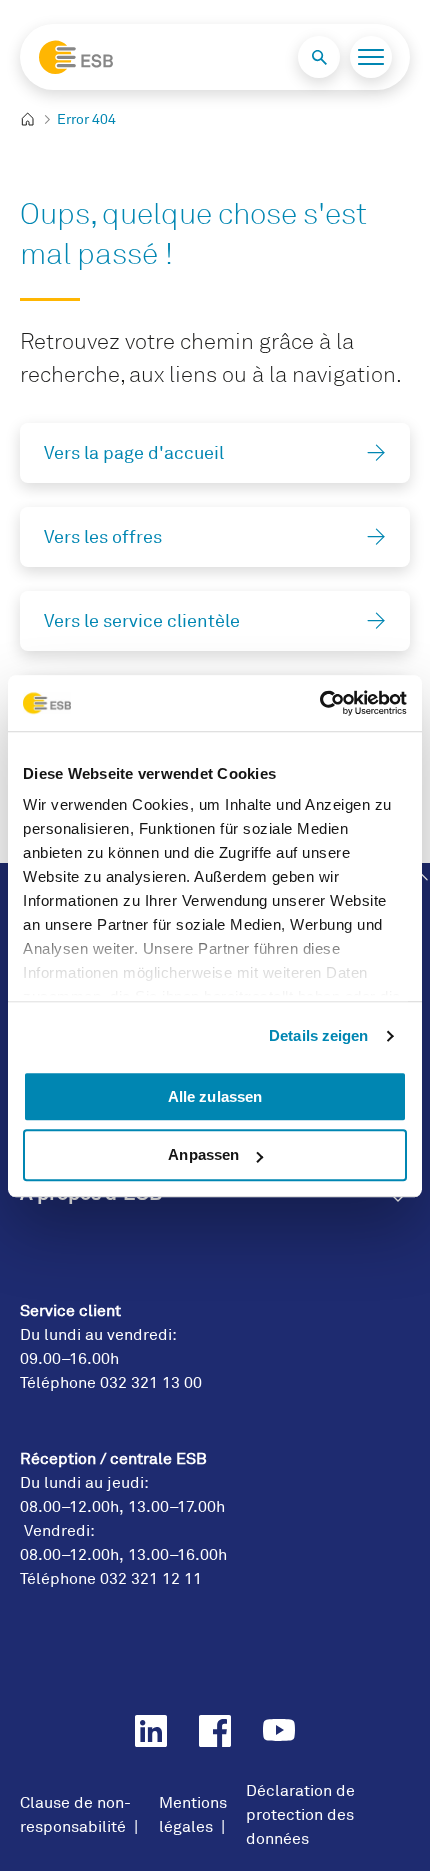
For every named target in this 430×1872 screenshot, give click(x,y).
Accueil (35, 120)
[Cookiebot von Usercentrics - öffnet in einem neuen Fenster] (319, 703)
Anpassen (203, 1155)
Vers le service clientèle (142, 621)
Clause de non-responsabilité (75, 1815)
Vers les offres (103, 537)
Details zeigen (318, 1035)
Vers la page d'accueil (134, 453)
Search (319, 57)
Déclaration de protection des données (300, 1815)
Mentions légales (193, 1815)
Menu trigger (371, 57)
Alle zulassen (215, 1096)
